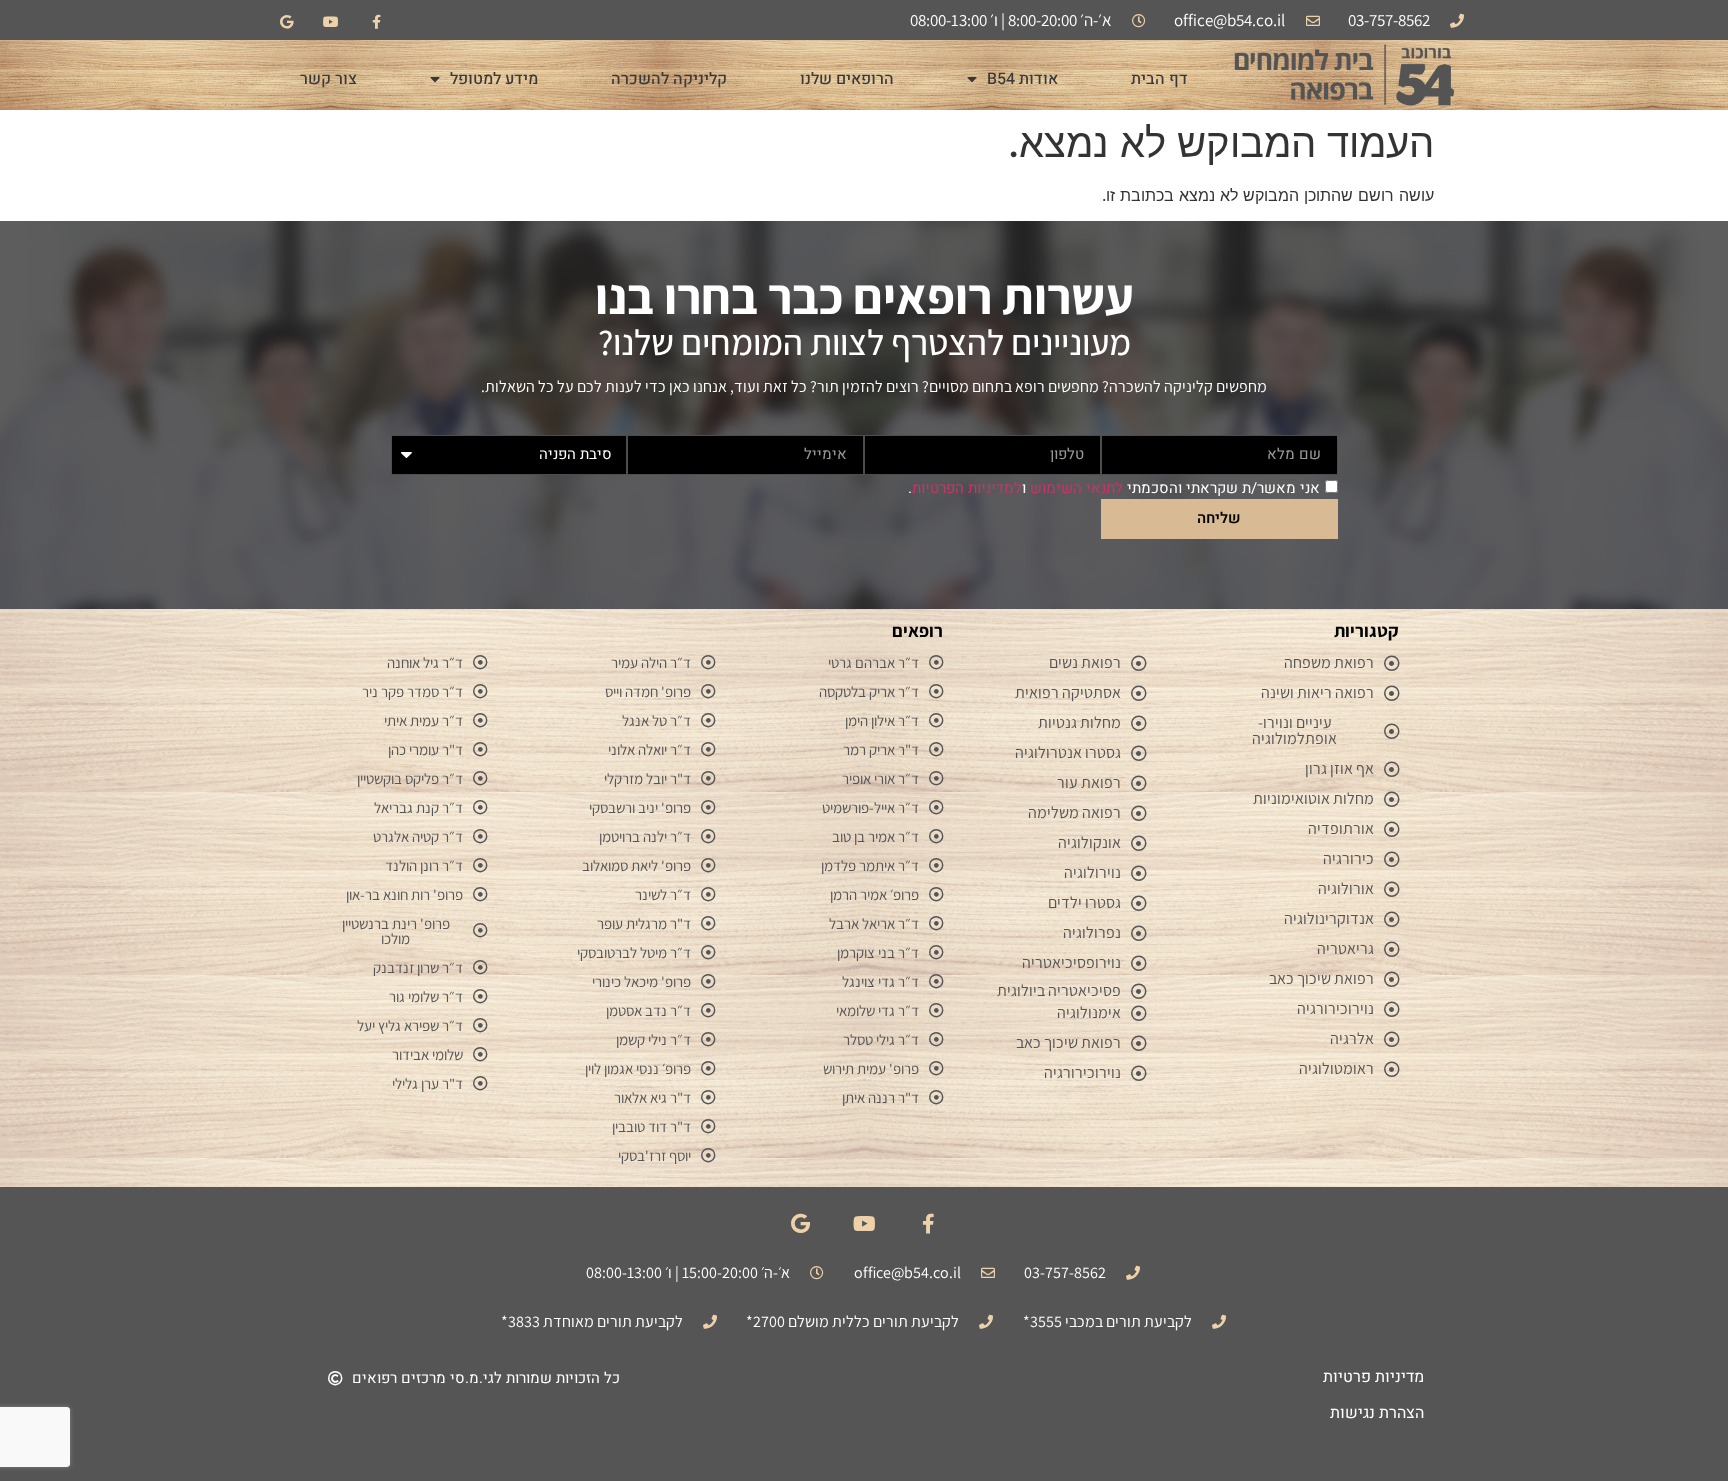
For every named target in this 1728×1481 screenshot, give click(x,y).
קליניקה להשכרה (669, 79)
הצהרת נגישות (1377, 1413)
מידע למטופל (494, 79)
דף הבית (1159, 79)
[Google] (286, 22)
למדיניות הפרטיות (967, 488)
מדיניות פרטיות (1373, 1377)
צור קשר (328, 79)
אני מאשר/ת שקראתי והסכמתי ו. (1114, 488)
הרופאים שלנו (847, 79)
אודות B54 (1022, 79)
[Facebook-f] (376, 22)
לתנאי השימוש (1076, 488)
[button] (474, 1378)
